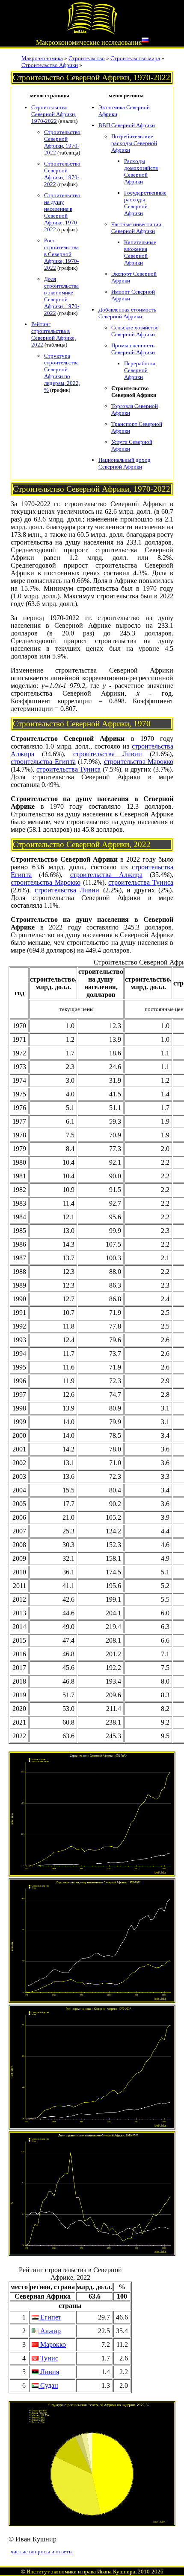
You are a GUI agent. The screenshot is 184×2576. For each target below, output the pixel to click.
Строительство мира (135, 58)
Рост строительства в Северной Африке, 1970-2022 (61, 254)
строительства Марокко (139, 762)
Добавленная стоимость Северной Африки (127, 313)
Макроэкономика (42, 58)
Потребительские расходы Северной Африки (134, 143)
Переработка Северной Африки (140, 370)
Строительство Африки (50, 65)
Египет (50, 2317)
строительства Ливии (108, 754)
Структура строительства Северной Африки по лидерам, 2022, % (62, 373)
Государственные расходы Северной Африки (145, 203)
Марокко (52, 2344)
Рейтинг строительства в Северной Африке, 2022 (53, 334)
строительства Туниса (69, 769)
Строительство (87, 58)
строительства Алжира (106, 875)
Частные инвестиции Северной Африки (136, 228)
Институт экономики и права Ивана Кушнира (81, 2572)
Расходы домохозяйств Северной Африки (141, 171)
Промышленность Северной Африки (133, 349)
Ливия (49, 2372)
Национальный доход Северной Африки (125, 463)
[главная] (92, 33)
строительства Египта (43, 762)
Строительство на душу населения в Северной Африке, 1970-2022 (62, 212)
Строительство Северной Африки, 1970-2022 (54, 114)
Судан (48, 2385)
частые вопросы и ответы (42, 2551)
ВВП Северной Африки (127, 125)
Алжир (50, 2331)
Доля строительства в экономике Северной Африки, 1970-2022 (62, 296)
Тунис (48, 2358)
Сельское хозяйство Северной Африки (135, 331)
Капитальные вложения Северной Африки (140, 252)
